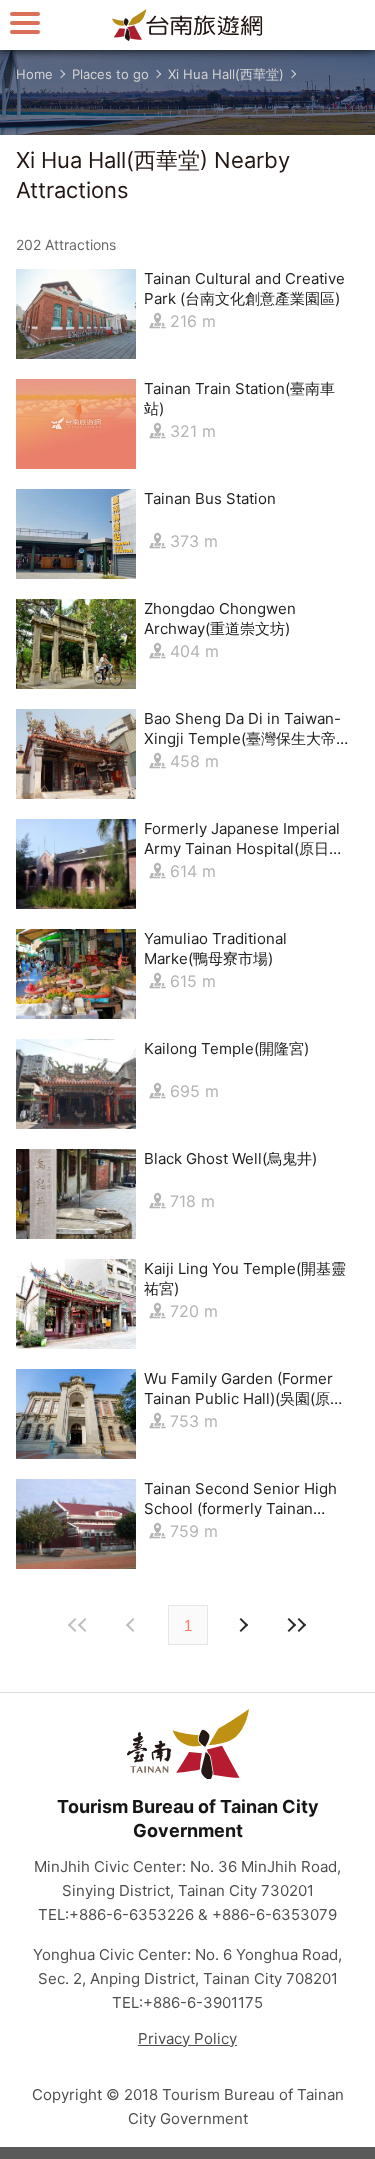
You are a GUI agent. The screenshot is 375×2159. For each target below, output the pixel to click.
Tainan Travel (188, 25)
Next (133, 1625)
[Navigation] (25, 22)
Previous (243, 1625)
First (79, 1625)
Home (34, 74)
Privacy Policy (187, 2038)
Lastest (297, 1625)
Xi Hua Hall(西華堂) (226, 74)
